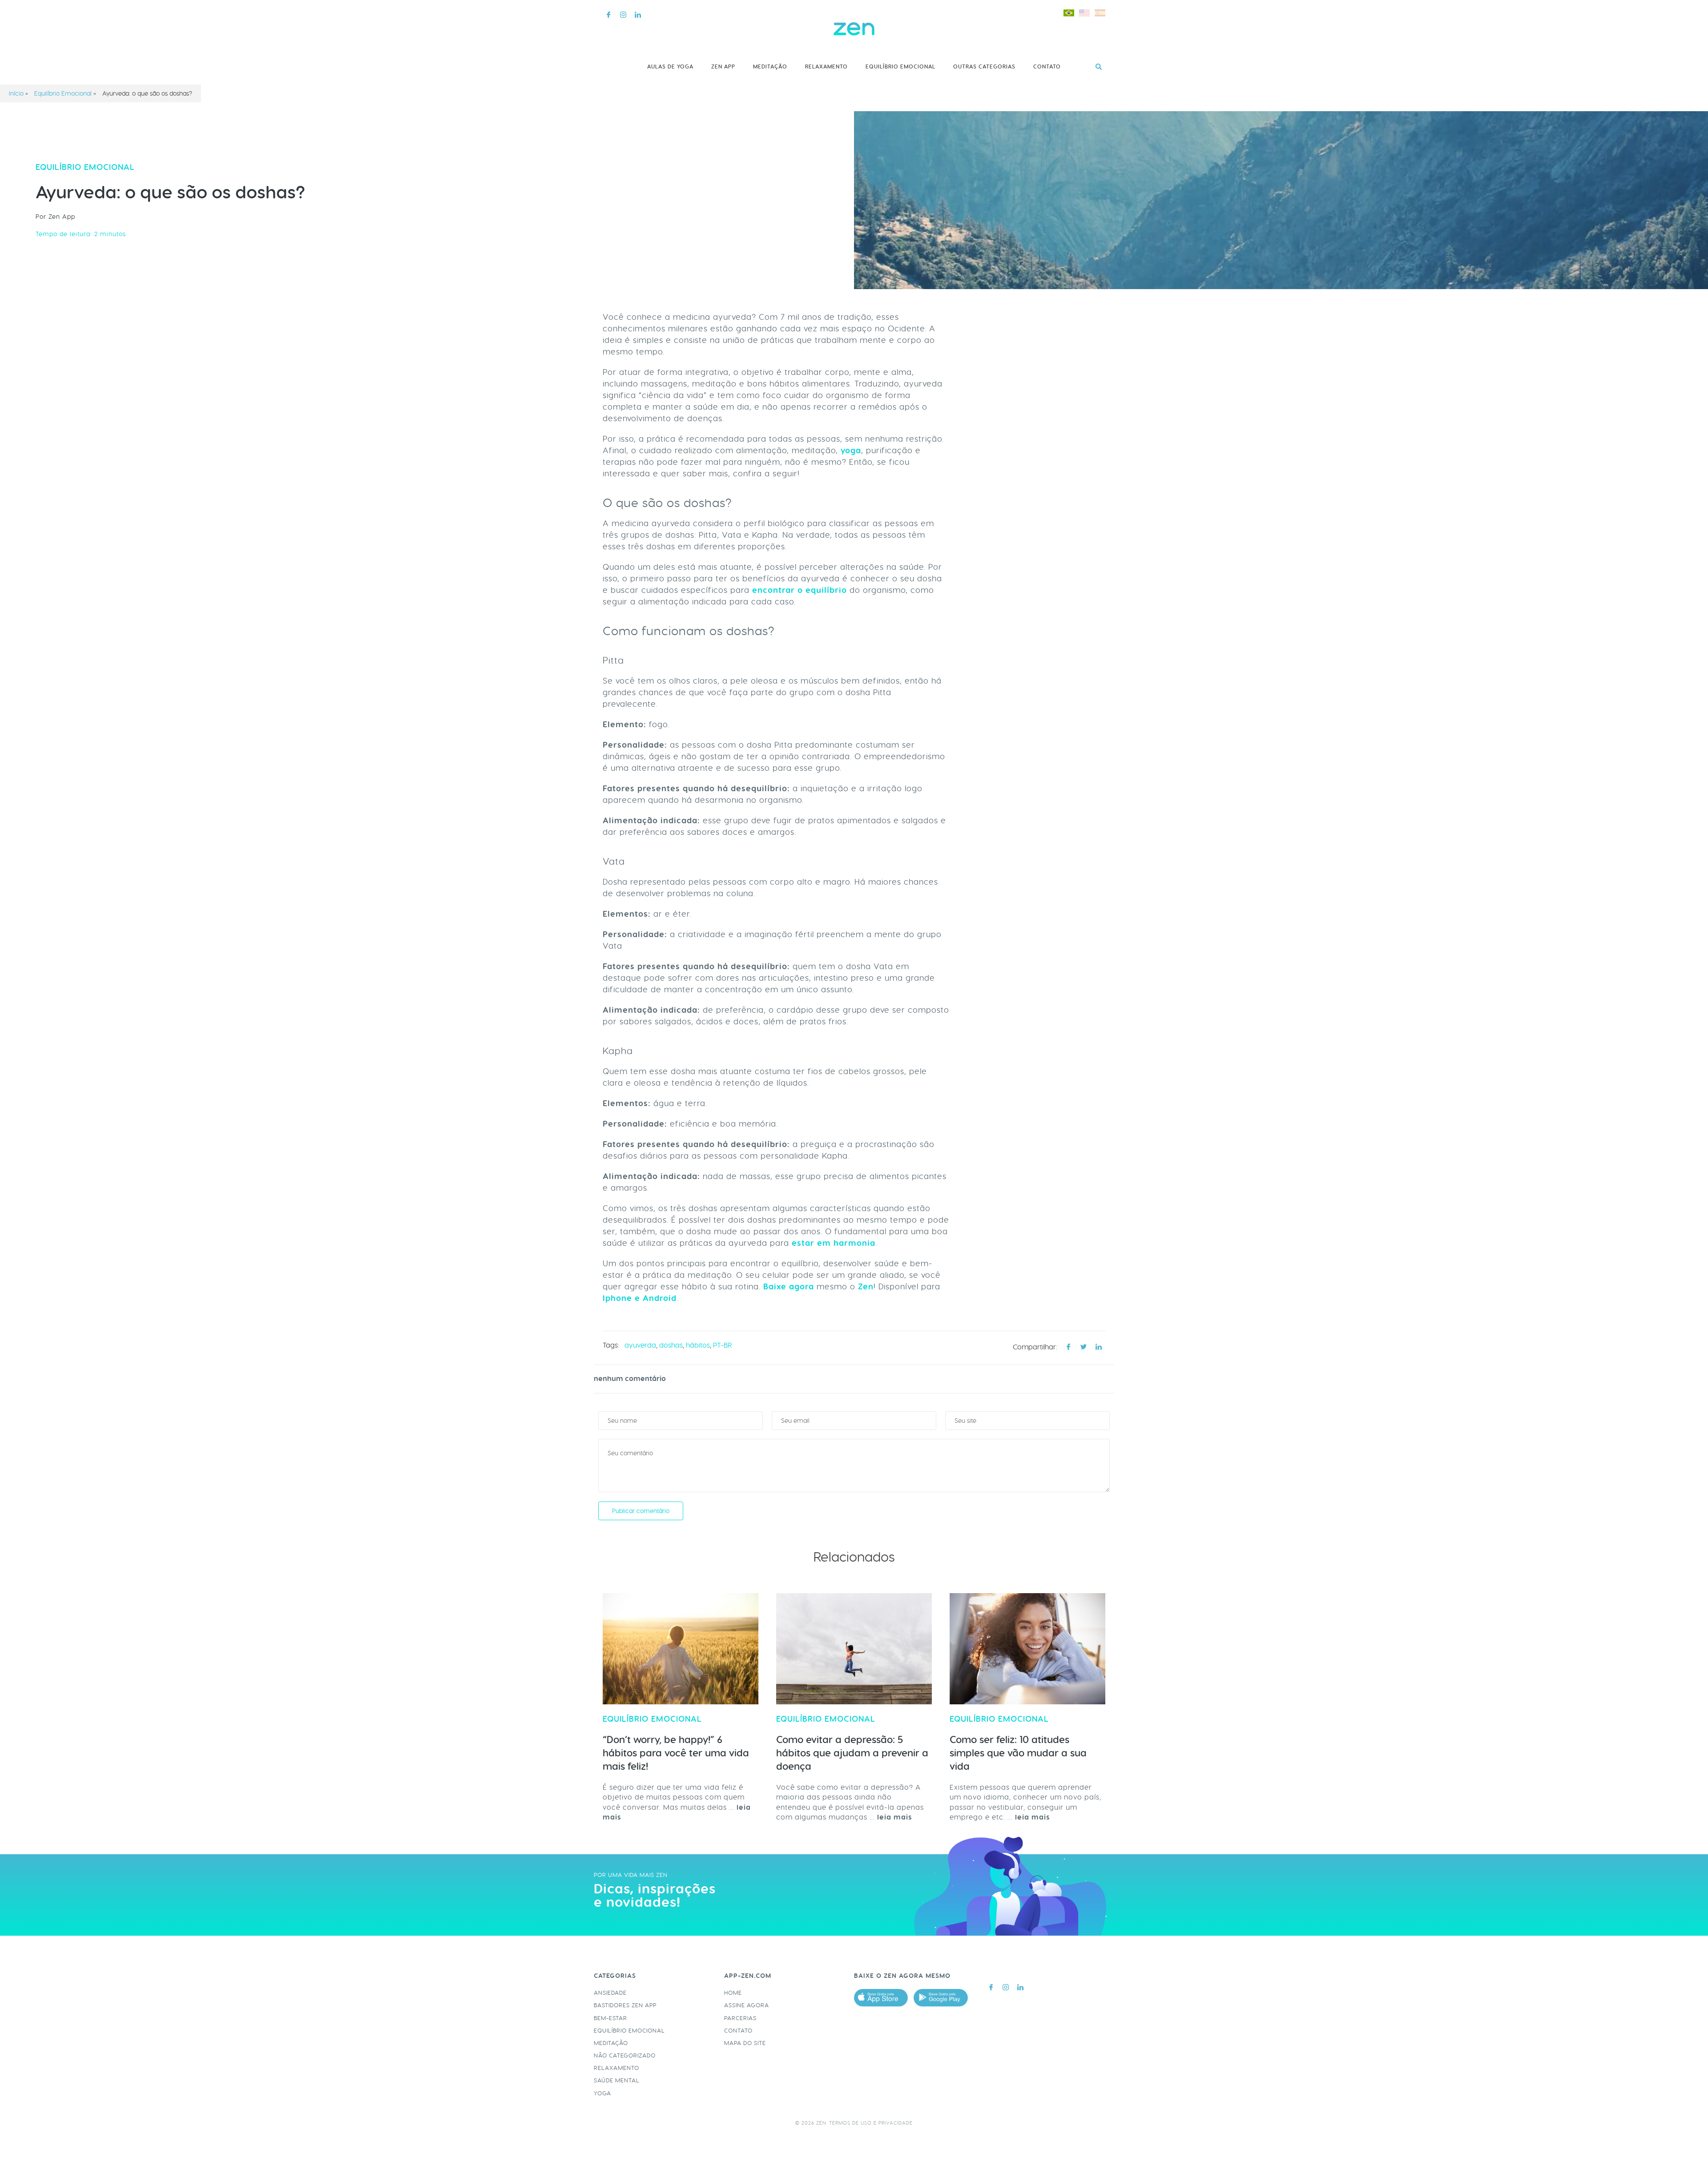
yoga (851, 451)
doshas (671, 1345)
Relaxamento (826, 67)
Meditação (770, 67)
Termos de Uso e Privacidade (871, 2123)
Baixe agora (789, 1287)
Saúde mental (617, 2080)
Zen (866, 1287)
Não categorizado (625, 2055)
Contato (1047, 67)
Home (733, 1993)
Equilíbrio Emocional (900, 67)
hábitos (698, 1345)
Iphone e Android (640, 1298)
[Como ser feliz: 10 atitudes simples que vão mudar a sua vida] (1027, 1649)
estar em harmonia (834, 1243)
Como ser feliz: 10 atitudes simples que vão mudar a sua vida (1018, 1753)
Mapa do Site (745, 2043)
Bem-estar (610, 2018)
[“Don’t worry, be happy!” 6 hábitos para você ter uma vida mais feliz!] (681, 1649)
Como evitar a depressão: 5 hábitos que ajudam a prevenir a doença (852, 1753)
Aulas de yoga (670, 67)
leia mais (895, 1817)
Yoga (602, 2093)
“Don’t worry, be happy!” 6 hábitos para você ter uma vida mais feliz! (676, 1753)
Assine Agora (747, 2005)
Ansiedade (610, 1993)
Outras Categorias (984, 67)
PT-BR (722, 1345)
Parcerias (740, 2018)
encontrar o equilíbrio (800, 590)
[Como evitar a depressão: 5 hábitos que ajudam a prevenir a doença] (854, 1649)
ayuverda (640, 1345)
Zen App (723, 67)
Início (16, 93)
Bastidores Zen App (625, 2005)
